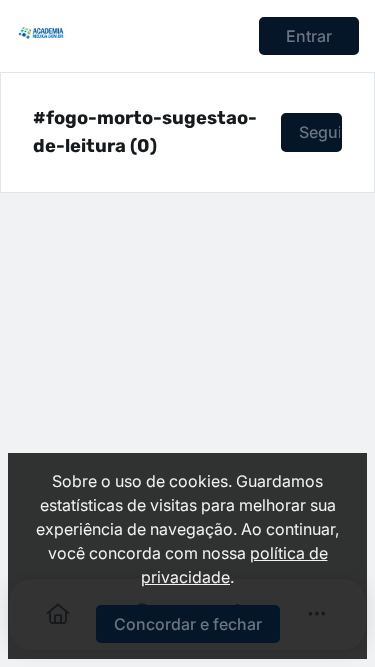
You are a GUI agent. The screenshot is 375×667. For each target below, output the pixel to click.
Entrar (309, 36)
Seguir (320, 132)
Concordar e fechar (188, 624)
